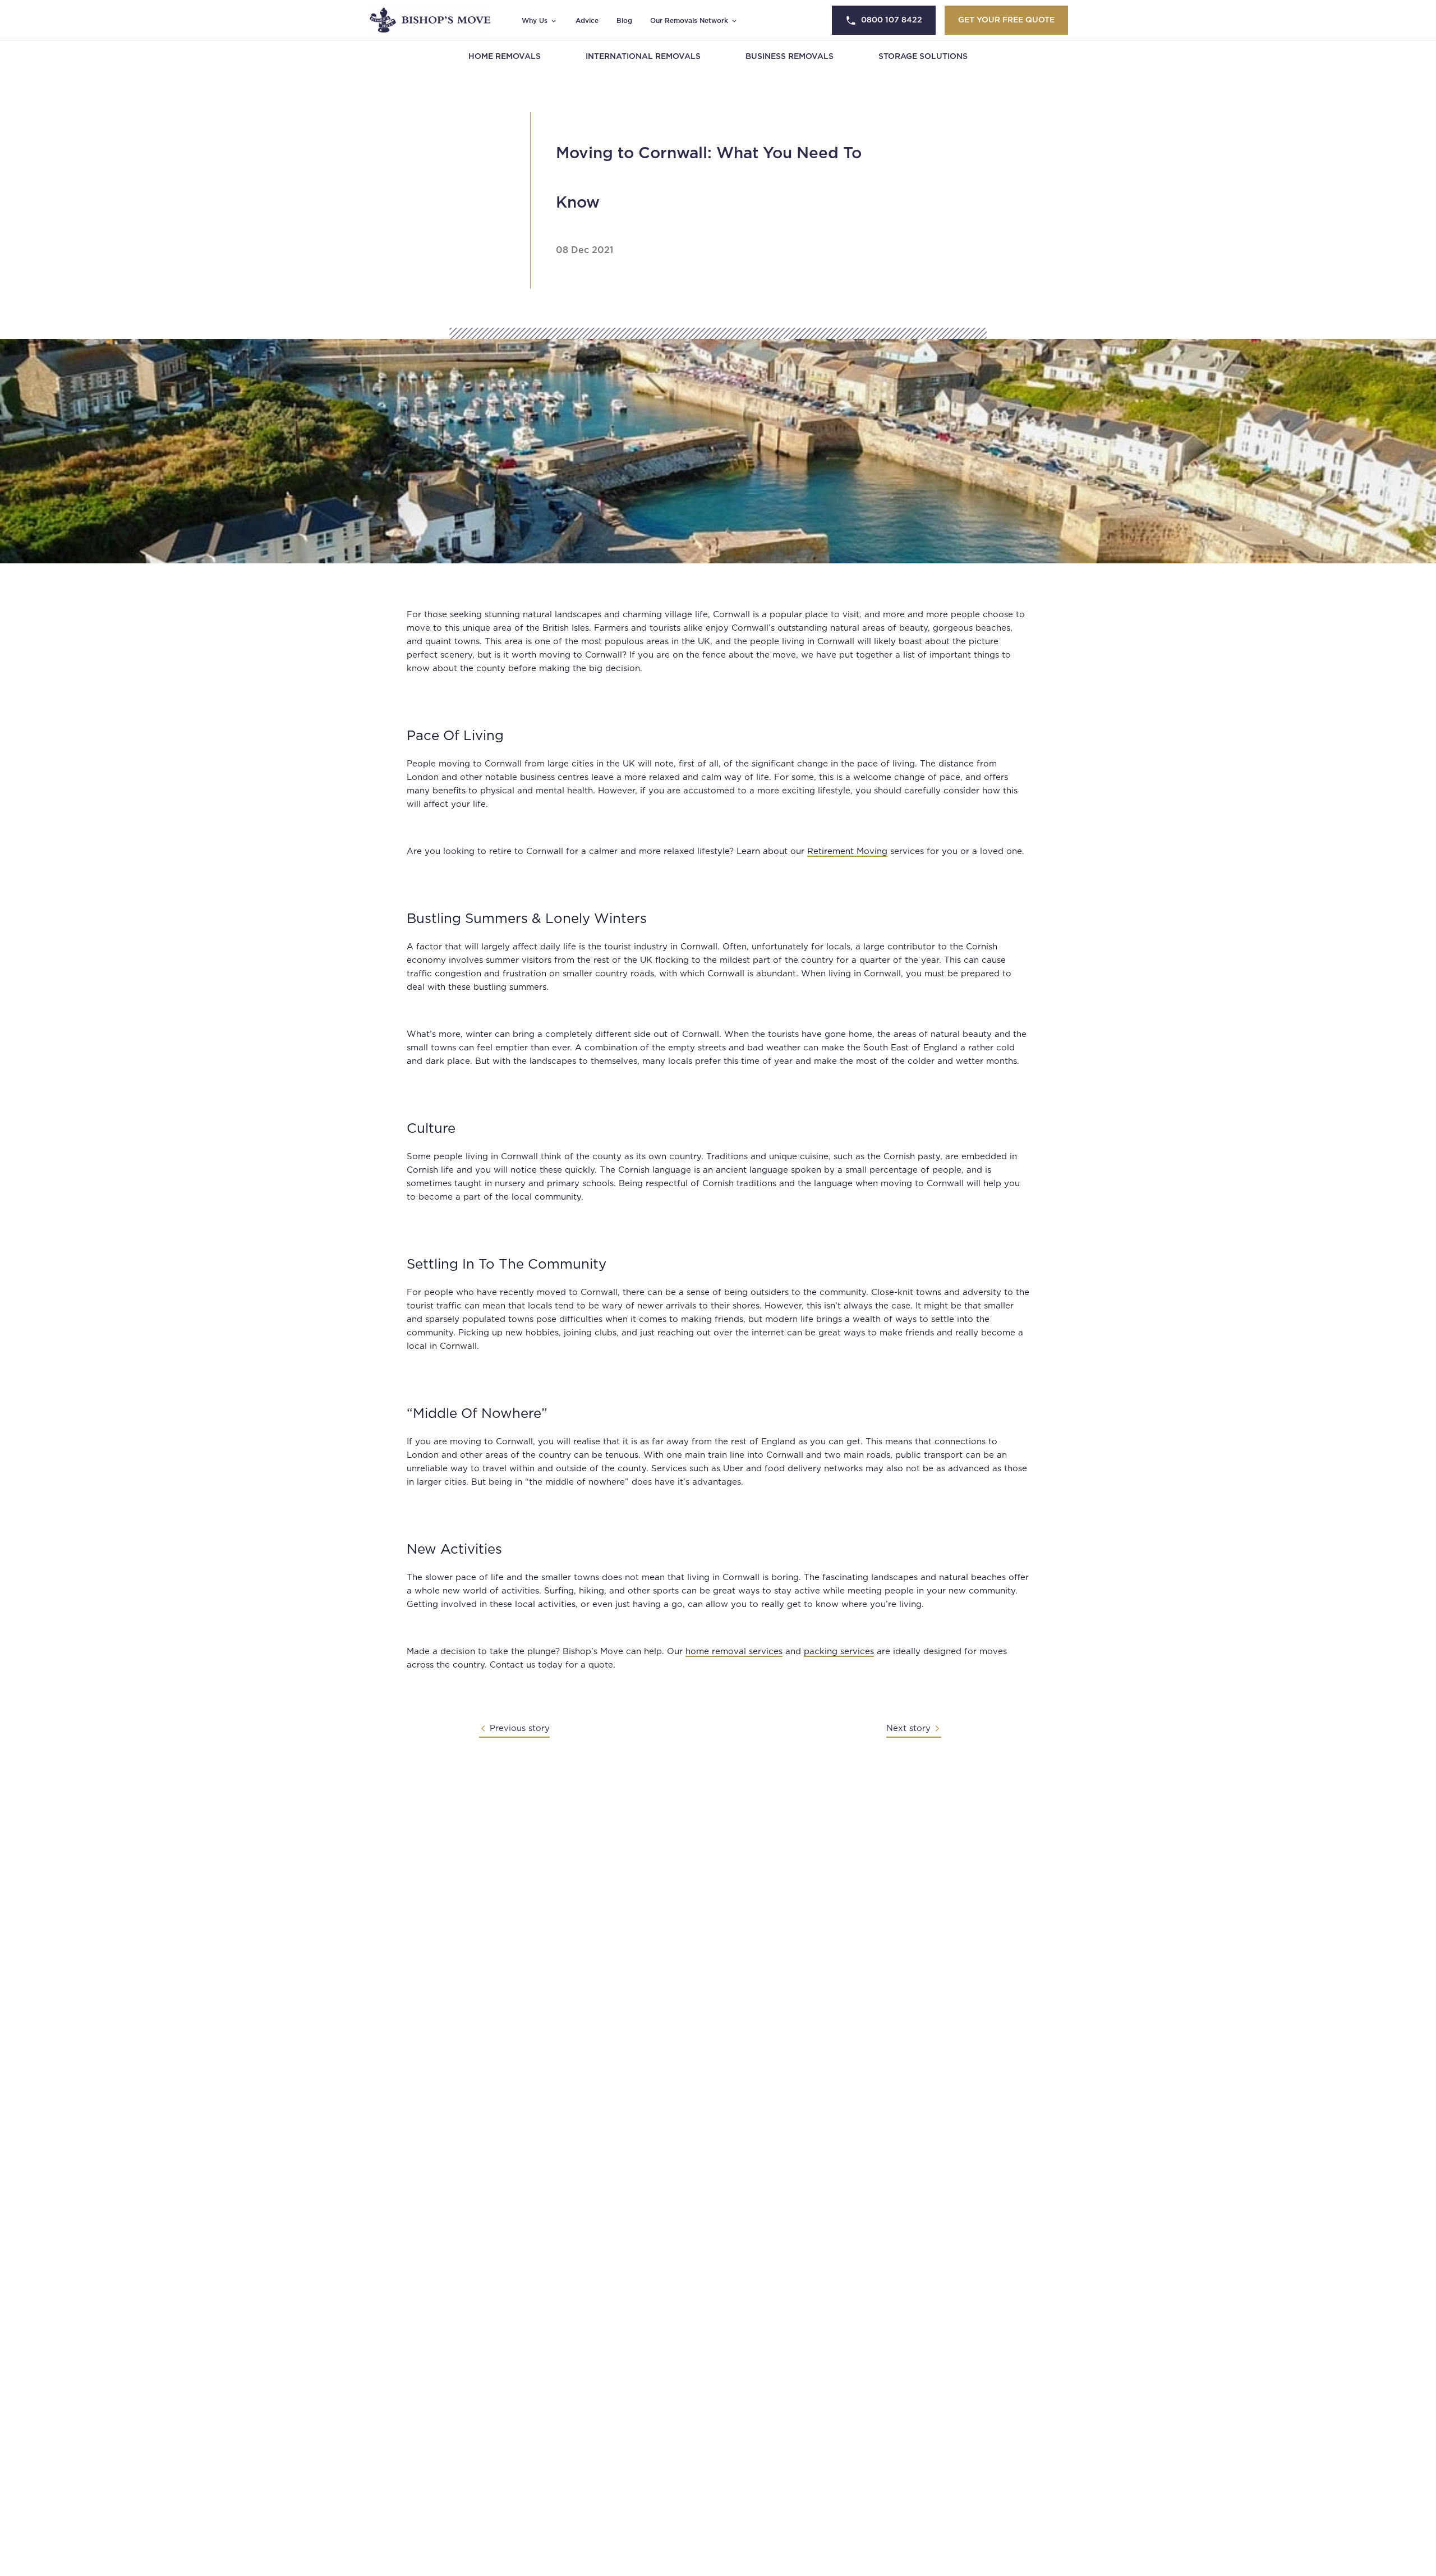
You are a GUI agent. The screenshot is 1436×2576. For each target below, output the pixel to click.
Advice (587, 21)
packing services (839, 1652)
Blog (624, 21)
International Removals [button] (643, 57)
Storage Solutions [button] (923, 57)
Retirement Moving (847, 851)
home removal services (734, 1652)
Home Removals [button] (505, 57)
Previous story (520, 1728)
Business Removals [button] (790, 57)
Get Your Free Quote (1006, 20)
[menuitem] (505, 57)
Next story (908, 1728)
